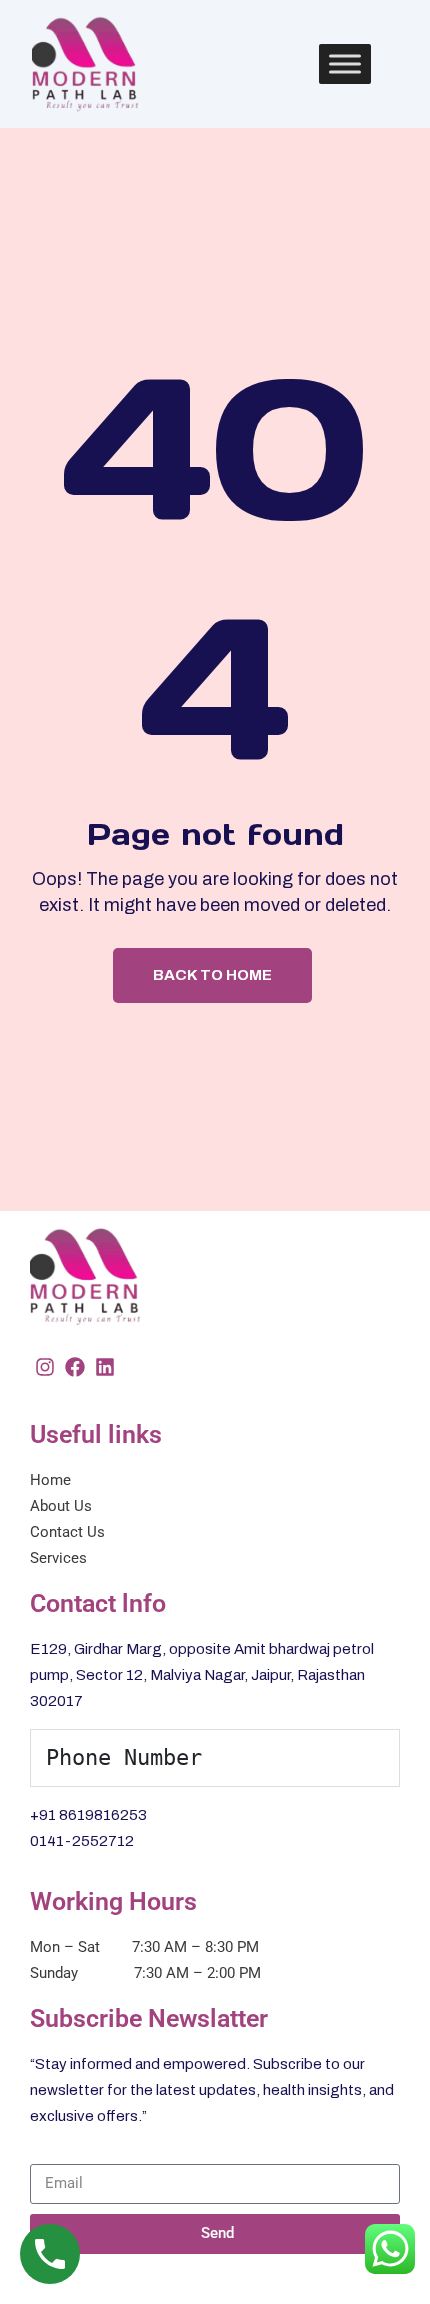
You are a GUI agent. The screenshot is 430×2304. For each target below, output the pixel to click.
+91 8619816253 (88, 1815)
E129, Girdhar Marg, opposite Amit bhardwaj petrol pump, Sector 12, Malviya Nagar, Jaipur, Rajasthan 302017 (202, 1675)
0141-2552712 (82, 1841)
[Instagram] (45, 1367)
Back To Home (212, 975)
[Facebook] (75, 1367)
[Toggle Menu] (345, 63)
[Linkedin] (105, 1367)
